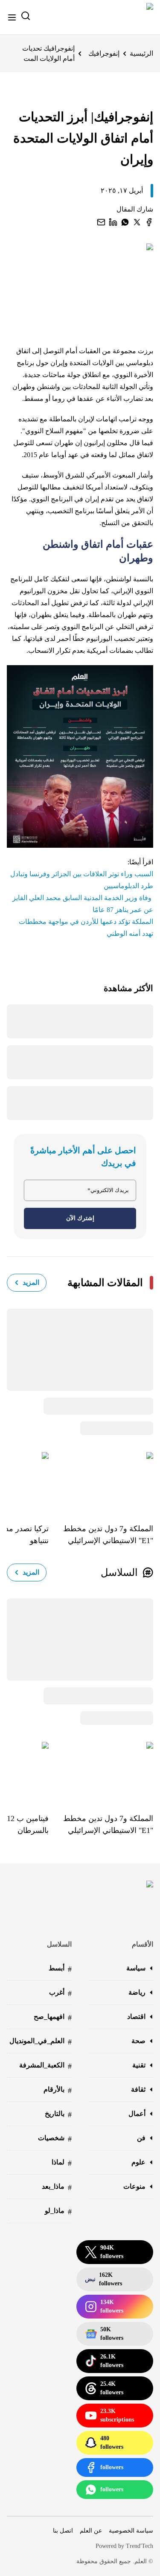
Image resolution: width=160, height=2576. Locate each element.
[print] (149, 222)
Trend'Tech (140, 2546)
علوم (138, 2162)
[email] (101, 222)
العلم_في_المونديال (41, 2042)
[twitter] (137, 222)
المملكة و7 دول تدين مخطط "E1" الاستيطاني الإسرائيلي (108, 1535)
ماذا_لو (58, 2211)
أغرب (60, 1993)
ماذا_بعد (57, 2187)
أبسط (60, 1969)
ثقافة (138, 2089)
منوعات (134, 2186)
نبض (103, 2279)
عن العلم (91, 2531)
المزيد (31, 1282)
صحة (138, 2041)
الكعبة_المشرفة (45, 2066)
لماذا (62, 2163)
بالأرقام (58, 2090)
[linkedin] (113, 222)
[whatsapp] (125, 222)
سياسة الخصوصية (131, 2531)
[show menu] (12, 17)
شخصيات (55, 2139)
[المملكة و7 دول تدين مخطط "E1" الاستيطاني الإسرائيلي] (101, 1481)
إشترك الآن (80, 1218)
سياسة (136, 1968)
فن (141, 2138)
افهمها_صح (53, 2017)
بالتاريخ (58, 2114)
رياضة (137, 1992)
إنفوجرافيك (104, 53)
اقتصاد (136, 2017)
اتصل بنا (63, 2531)
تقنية (139, 2065)
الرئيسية (141, 53)
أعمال (137, 2114)
